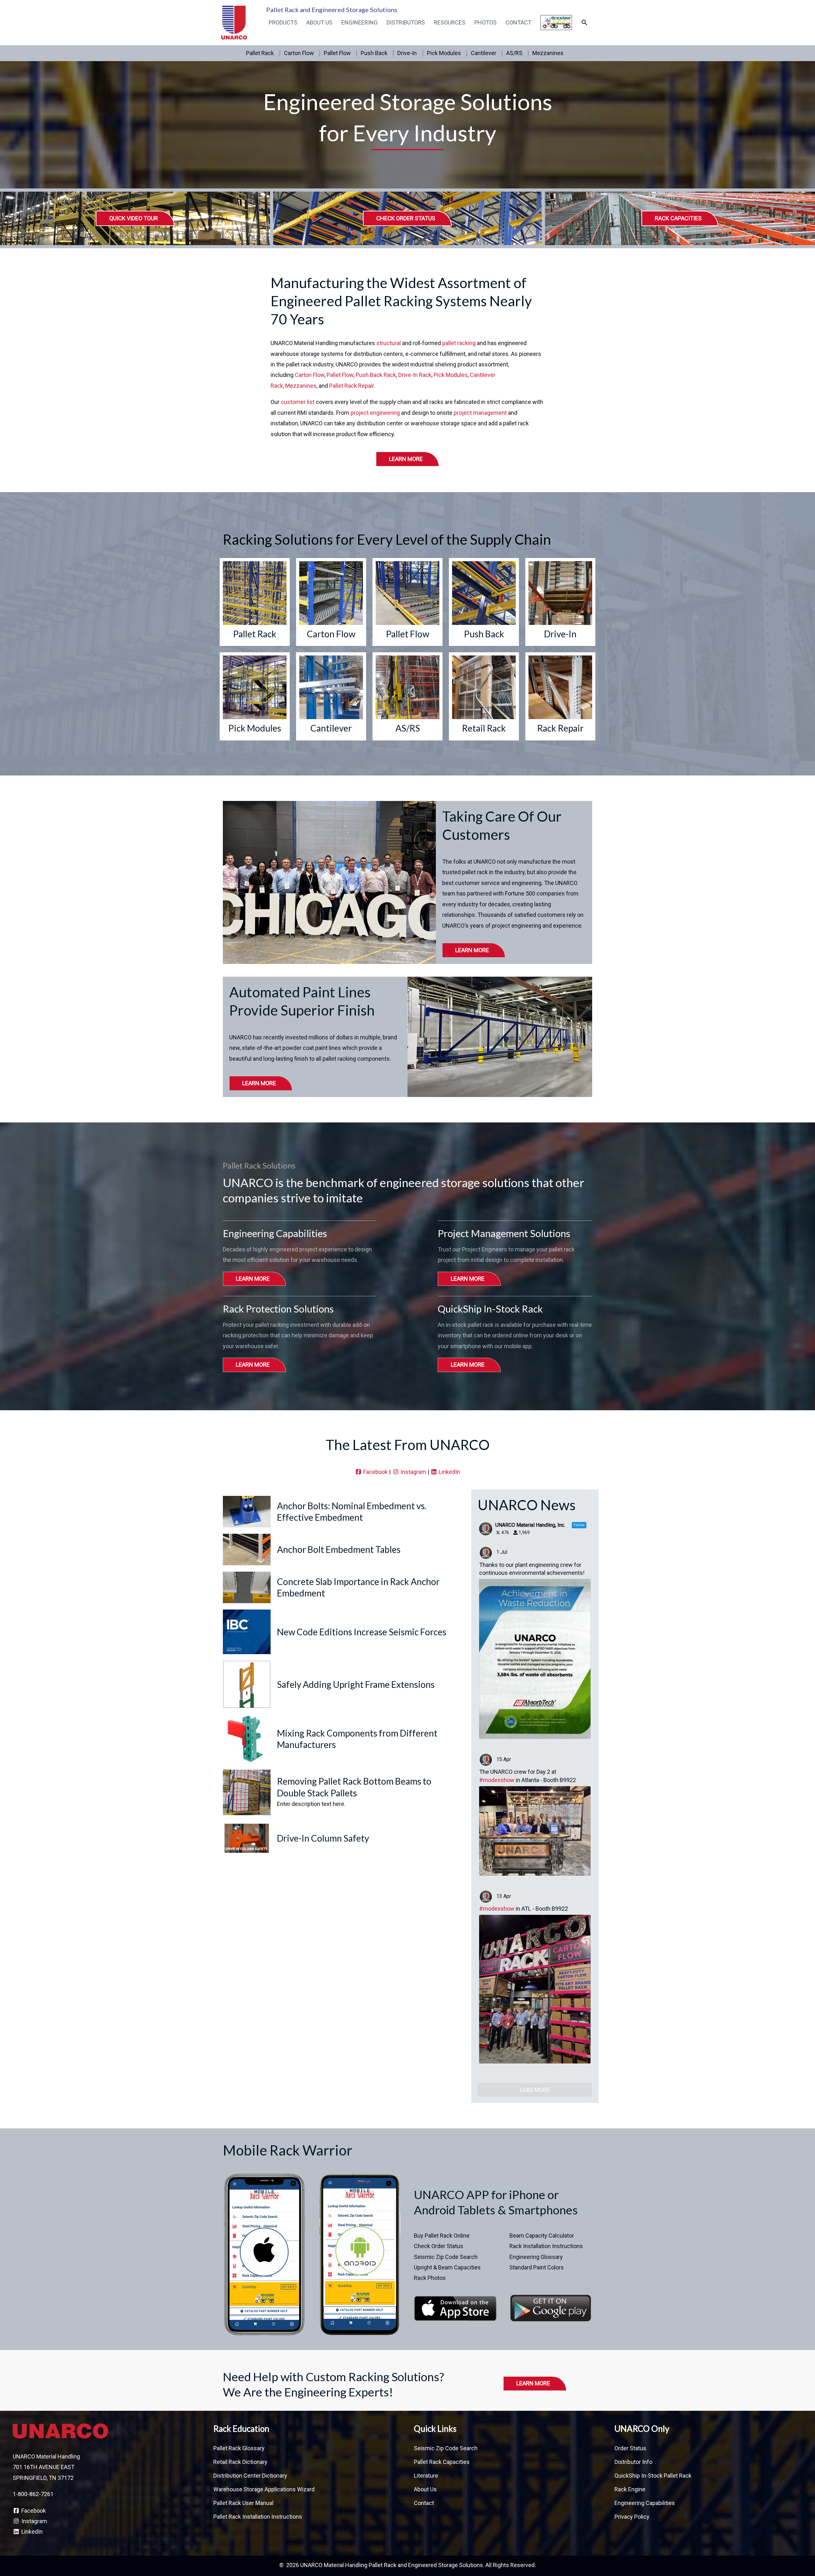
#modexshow (497, 1780)
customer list (298, 402)
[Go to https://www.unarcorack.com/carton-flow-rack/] (331, 602)
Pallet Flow (337, 53)
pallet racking (459, 343)
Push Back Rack (376, 375)
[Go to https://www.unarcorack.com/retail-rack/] (484, 696)
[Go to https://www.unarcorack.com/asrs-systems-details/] (407, 696)
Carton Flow (299, 53)
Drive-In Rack (415, 375)
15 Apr (504, 1759)
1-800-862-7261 (33, 2494)
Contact (518, 22)
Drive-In (407, 53)
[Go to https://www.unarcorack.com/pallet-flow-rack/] (407, 602)
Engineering (359, 22)
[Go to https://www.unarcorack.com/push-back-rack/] (484, 602)
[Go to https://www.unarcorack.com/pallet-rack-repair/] (560, 696)
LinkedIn (449, 1472)
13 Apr (504, 1896)
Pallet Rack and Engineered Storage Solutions (332, 10)
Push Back (374, 53)
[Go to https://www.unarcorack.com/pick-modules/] (255, 696)
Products (283, 22)
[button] (584, 22)
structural (389, 343)
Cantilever (484, 53)
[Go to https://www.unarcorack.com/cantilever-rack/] (331, 696)
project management (480, 413)
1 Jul (502, 1552)
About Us (319, 22)
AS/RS (514, 53)
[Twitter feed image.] (535, 1659)
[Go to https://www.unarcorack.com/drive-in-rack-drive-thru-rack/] (560, 602)
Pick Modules (444, 53)
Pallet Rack (260, 53)
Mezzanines (548, 53)
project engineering (375, 413)
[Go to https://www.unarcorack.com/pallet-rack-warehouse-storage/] (255, 602)
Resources (450, 22)
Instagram (413, 1472)
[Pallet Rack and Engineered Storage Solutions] (234, 22)
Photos (485, 22)
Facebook (375, 1472)
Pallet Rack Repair (351, 386)
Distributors (406, 22)
